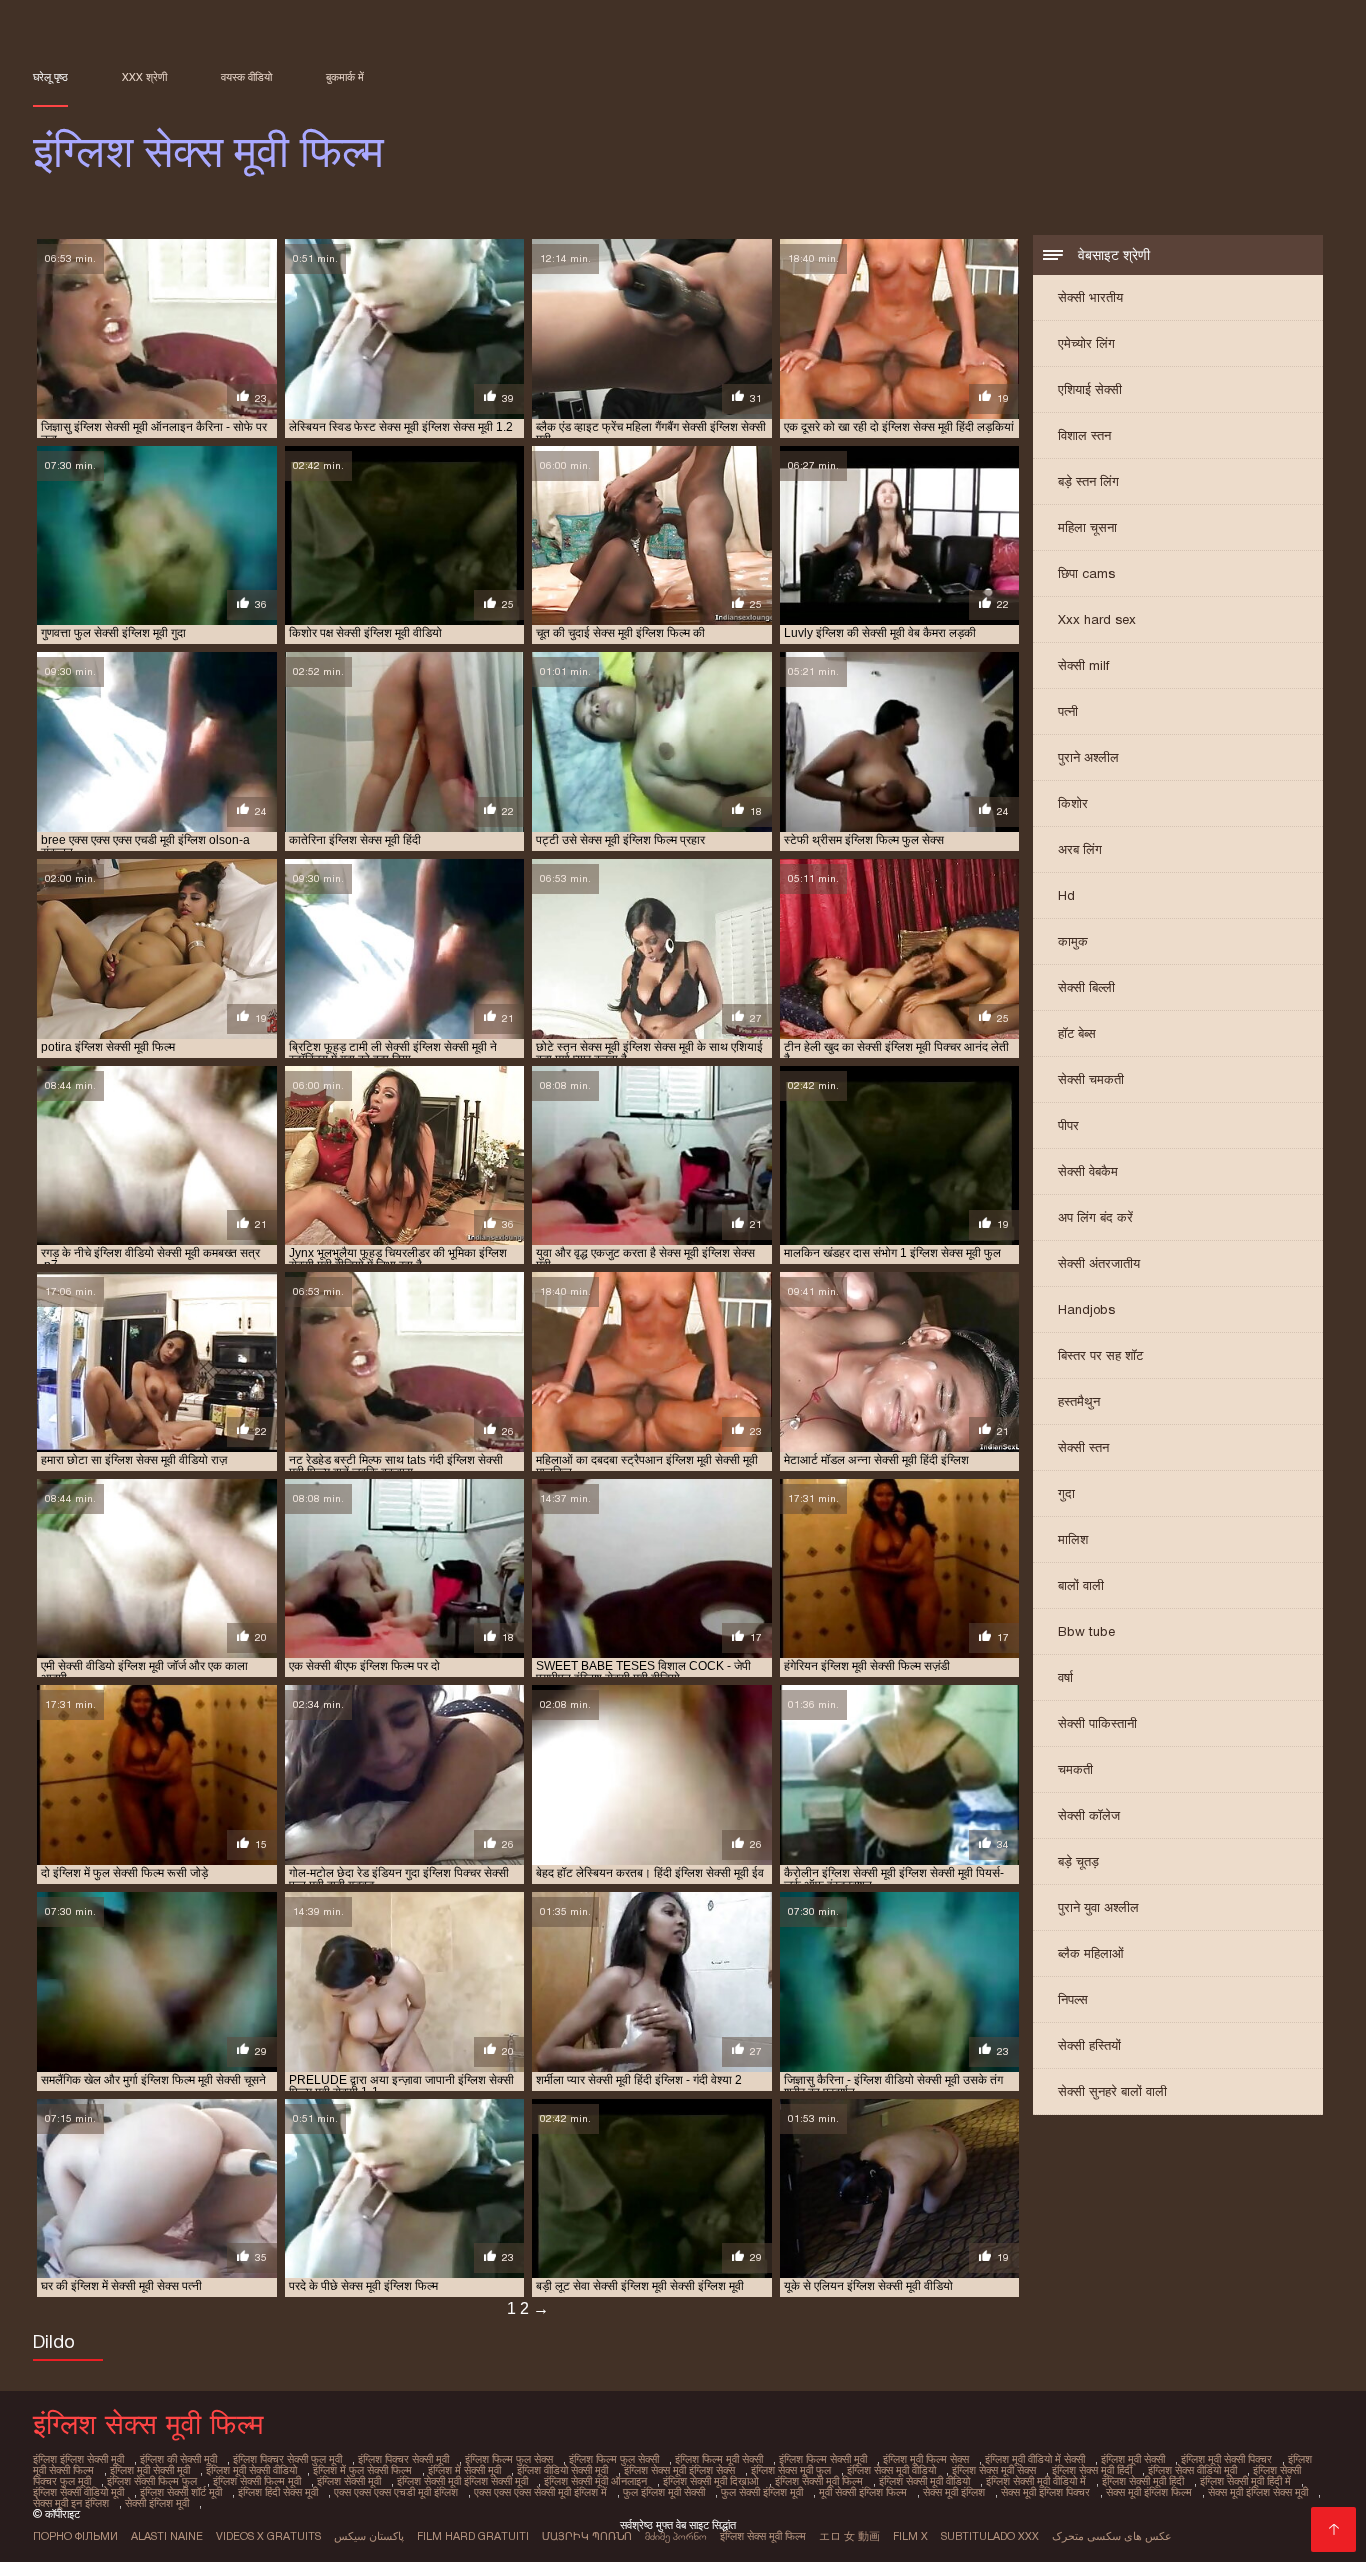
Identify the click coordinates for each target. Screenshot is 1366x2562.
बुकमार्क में (345, 77)
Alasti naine (167, 2536)
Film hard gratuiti (473, 2536)
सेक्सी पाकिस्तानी (1097, 1723)
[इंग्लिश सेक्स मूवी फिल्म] (1333, 2529)
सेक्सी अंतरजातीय (1099, 1263)
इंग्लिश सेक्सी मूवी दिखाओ (711, 2481)
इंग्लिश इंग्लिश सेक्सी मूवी (78, 2459)
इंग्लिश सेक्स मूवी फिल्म (763, 2536)
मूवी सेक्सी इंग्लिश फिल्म (863, 2492)
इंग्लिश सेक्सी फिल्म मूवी (257, 2481)
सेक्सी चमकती (1091, 1079)
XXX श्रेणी (144, 77)
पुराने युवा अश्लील (1098, 1907)
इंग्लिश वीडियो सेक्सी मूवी (562, 2470)
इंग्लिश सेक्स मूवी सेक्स (994, 2470)
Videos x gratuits (268, 2536)
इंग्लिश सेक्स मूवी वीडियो (891, 2470)
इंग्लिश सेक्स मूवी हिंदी (1092, 2470)
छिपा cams (1086, 573)
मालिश (1073, 1539)
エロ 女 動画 (849, 2536)
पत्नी (1068, 711)
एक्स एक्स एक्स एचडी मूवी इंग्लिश (396, 2492)
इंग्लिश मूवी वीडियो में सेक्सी (1035, 2459)
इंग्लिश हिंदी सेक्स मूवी (278, 2492)
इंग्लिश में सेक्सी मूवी (464, 2470)
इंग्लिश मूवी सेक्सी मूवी (150, 2470)
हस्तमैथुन (1079, 1401)
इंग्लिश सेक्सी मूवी (349, 2481)
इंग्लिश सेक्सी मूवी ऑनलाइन (595, 2481)
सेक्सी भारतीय (1090, 297)
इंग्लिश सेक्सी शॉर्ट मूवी (181, 2492)
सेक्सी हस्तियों (1089, 2045)
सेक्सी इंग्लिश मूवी (157, 2503)
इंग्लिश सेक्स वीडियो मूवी (1192, 2470)
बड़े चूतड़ (1078, 1861)
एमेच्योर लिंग (1086, 343)
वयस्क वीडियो (246, 77)
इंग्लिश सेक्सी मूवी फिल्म (819, 2481)
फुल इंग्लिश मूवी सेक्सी (664, 2492)
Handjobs (1086, 1309)
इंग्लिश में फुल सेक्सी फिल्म (362, 2470)
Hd (1066, 895)
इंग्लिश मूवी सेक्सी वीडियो (251, 2470)
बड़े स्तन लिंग (1088, 481)
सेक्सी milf (1083, 665)
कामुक (1073, 941)
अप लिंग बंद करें (1095, 1217)
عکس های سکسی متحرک (1112, 2536)
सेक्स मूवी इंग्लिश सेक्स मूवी (1258, 2492)
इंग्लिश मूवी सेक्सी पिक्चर (1226, 2459)
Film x (910, 2536)
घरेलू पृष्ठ (50, 77)
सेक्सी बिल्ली (1086, 987)
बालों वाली (1081, 1585)
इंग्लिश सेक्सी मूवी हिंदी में (1245, 2481)
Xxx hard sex (1097, 619)
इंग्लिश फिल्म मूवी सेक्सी (719, 2459)
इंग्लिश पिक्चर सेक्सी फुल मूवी (287, 2459)
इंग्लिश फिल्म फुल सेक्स (509, 2459)
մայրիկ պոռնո (587, 2536)
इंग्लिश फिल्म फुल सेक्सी (614, 2459)
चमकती (1075, 1769)
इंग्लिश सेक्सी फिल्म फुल (152, 2481)
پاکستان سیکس (369, 2536)
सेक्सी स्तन (1083, 1447)
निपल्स (1073, 1999)
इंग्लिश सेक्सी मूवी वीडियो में (1036, 2481)
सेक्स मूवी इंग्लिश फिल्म (1149, 2492)
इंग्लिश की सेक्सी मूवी (178, 2459)
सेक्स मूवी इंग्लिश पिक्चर (1045, 2492)
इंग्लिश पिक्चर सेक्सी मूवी (403, 2459)
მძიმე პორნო (676, 2536)
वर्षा (1065, 1677)
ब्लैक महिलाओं (1091, 1953)
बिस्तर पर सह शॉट (1100, 1355)
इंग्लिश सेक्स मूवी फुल (791, 2470)
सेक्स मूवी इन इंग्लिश (71, 2503)
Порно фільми (75, 2536)
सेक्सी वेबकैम (1088, 1171)
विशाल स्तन (1084, 435)
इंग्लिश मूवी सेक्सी (1133, 2459)
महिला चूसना (1087, 527)
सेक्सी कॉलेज (1089, 1815)
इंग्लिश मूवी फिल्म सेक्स (926, 2459)
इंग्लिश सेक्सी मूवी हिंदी (1143, 2481)
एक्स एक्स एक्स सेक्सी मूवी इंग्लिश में (540, 2492)
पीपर (1068, 1125)
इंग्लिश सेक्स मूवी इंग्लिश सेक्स (679, 2470)
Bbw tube (1086, 1631)
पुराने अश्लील (1088, 757)
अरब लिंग (1080, 849)
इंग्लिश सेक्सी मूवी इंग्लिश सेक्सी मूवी (462, 2481)
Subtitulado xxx (990, 2536)
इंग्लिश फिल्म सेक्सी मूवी (823, 2459)
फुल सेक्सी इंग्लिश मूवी (762, 2492)
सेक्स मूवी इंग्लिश (954, 2492)
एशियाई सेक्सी (1090, 389)
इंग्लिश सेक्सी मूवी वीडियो (924, 2481)
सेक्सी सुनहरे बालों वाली (1112, 2091)
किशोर (1073, 803)
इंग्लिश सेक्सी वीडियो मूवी (78, 2492)
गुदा (1066, 1493)
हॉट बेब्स (1077, 1033)
